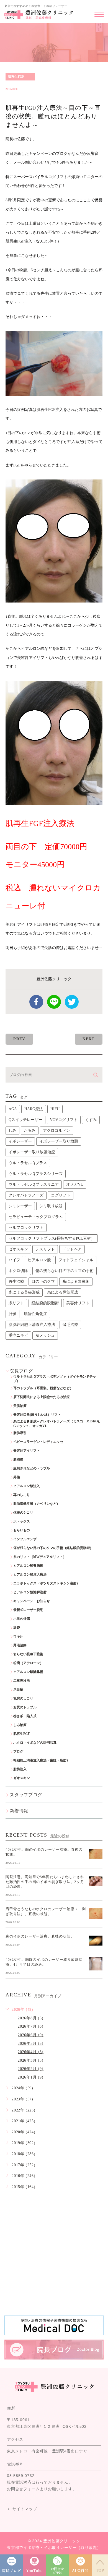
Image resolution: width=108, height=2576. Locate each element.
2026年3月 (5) (31, 2060)
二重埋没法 (22, 1681)
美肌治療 (20, 1406)
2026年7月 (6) (31, 2026)
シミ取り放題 (51, 1206)
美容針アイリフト (27, 1451)
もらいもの (22, 1530)
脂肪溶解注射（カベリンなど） (37, 1504)
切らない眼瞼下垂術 (28, 1654)
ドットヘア (72, 1249)
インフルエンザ (25, 1539)
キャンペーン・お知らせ (32, 1601)
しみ (12, 1131)
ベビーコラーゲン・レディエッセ (38, 1442)
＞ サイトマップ (22, 2509)
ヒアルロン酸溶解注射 (30, 1592)
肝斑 (12, 1314)
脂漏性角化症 (35, 1314)
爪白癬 (18, 1689)
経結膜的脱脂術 (45, 1303)
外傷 (17, 1477)
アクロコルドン (56, 1131)
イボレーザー (20, 1141)
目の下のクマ (43, 1282)
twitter (72, 1002)
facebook (36, 1002)
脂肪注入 (20, 1769)
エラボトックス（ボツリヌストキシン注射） (47, 1583)
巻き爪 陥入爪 (25, 1716)
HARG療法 (34, 1109)
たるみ (30, 1131)
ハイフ (14, 1260)
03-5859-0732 (21, 2476)
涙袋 (17, 1628)
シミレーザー (20, 1206)
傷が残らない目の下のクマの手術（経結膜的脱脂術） (53, 1548)
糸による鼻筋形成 (63, 1292)
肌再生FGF (16, 77)
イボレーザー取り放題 (59, 1141)
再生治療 (16, 1282)
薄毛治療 (70, 1325)
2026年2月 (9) (31, 2069)
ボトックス (22, 1521)
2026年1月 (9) (31, 2077)
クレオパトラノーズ (26, 1195)
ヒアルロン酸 (39, 1260)
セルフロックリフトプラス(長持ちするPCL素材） (52, 1238)
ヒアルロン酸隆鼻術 (28, 1672)
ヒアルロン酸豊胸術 (28, 1566)
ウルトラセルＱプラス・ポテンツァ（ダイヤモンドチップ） (55, 1379)
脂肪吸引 (20, 1433)
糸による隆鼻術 (76, 1282)
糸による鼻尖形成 (24, 1292)
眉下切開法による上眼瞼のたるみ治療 (42, 1397)
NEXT (89, 1039)
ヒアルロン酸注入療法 (30, 1574)
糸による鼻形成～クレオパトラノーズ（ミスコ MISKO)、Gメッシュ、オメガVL (58, 1424)
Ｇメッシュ (45, 1335)
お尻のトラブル (25, 1707)
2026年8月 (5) (31, 2018)
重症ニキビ (18, 1335)
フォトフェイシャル (76, 1260)
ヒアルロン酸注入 (27, 1486)
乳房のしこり (23, 1698)
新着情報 (19, 1811)
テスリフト (45, 1249)
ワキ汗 (18, 1636)
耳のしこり (22, 1495)
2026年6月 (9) (31, 2035)
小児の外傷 (22, 1619)
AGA (13, 1109)
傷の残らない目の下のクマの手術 (65, 1271)
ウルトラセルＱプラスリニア (34, 1184)
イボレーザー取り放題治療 (32, 1152)
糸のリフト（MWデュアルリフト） (40, 1557)
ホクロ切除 (18, 1271)
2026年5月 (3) (31, 2044)
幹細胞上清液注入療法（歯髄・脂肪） (42, 1760)
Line (54, 1002)
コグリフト (61, 1195)
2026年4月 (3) (31, 2052)
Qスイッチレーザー (25, 1120)
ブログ (18, 1751)
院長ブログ (21, 1371)
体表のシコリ (23, 1513)
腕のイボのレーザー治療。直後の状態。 (40, 1936)
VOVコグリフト (64, 1120)
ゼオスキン (18, 1249)
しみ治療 (20, 1725)
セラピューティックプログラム (36, 1217)
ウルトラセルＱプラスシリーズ (36, 1174)
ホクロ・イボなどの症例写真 (35, 1743)
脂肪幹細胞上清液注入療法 (32, 1325)
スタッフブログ (26, 1795)
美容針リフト (78, 1303)
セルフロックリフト (26, 1228)
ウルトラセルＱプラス (28, 1163)
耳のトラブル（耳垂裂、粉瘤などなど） (43, 1388)
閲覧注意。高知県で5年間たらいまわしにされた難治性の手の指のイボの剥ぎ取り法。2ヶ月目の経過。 (45, 1882)
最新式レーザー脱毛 (28, 1610)
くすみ (91, 1120)
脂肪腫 (18, 1459)
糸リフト (16, 1303)
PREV (19, 1039)
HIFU (55, 1109)
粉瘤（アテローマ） (28, 1663)
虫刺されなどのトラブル (32, 1468)
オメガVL (75, 1184)
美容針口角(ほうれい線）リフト (37, 1415)
